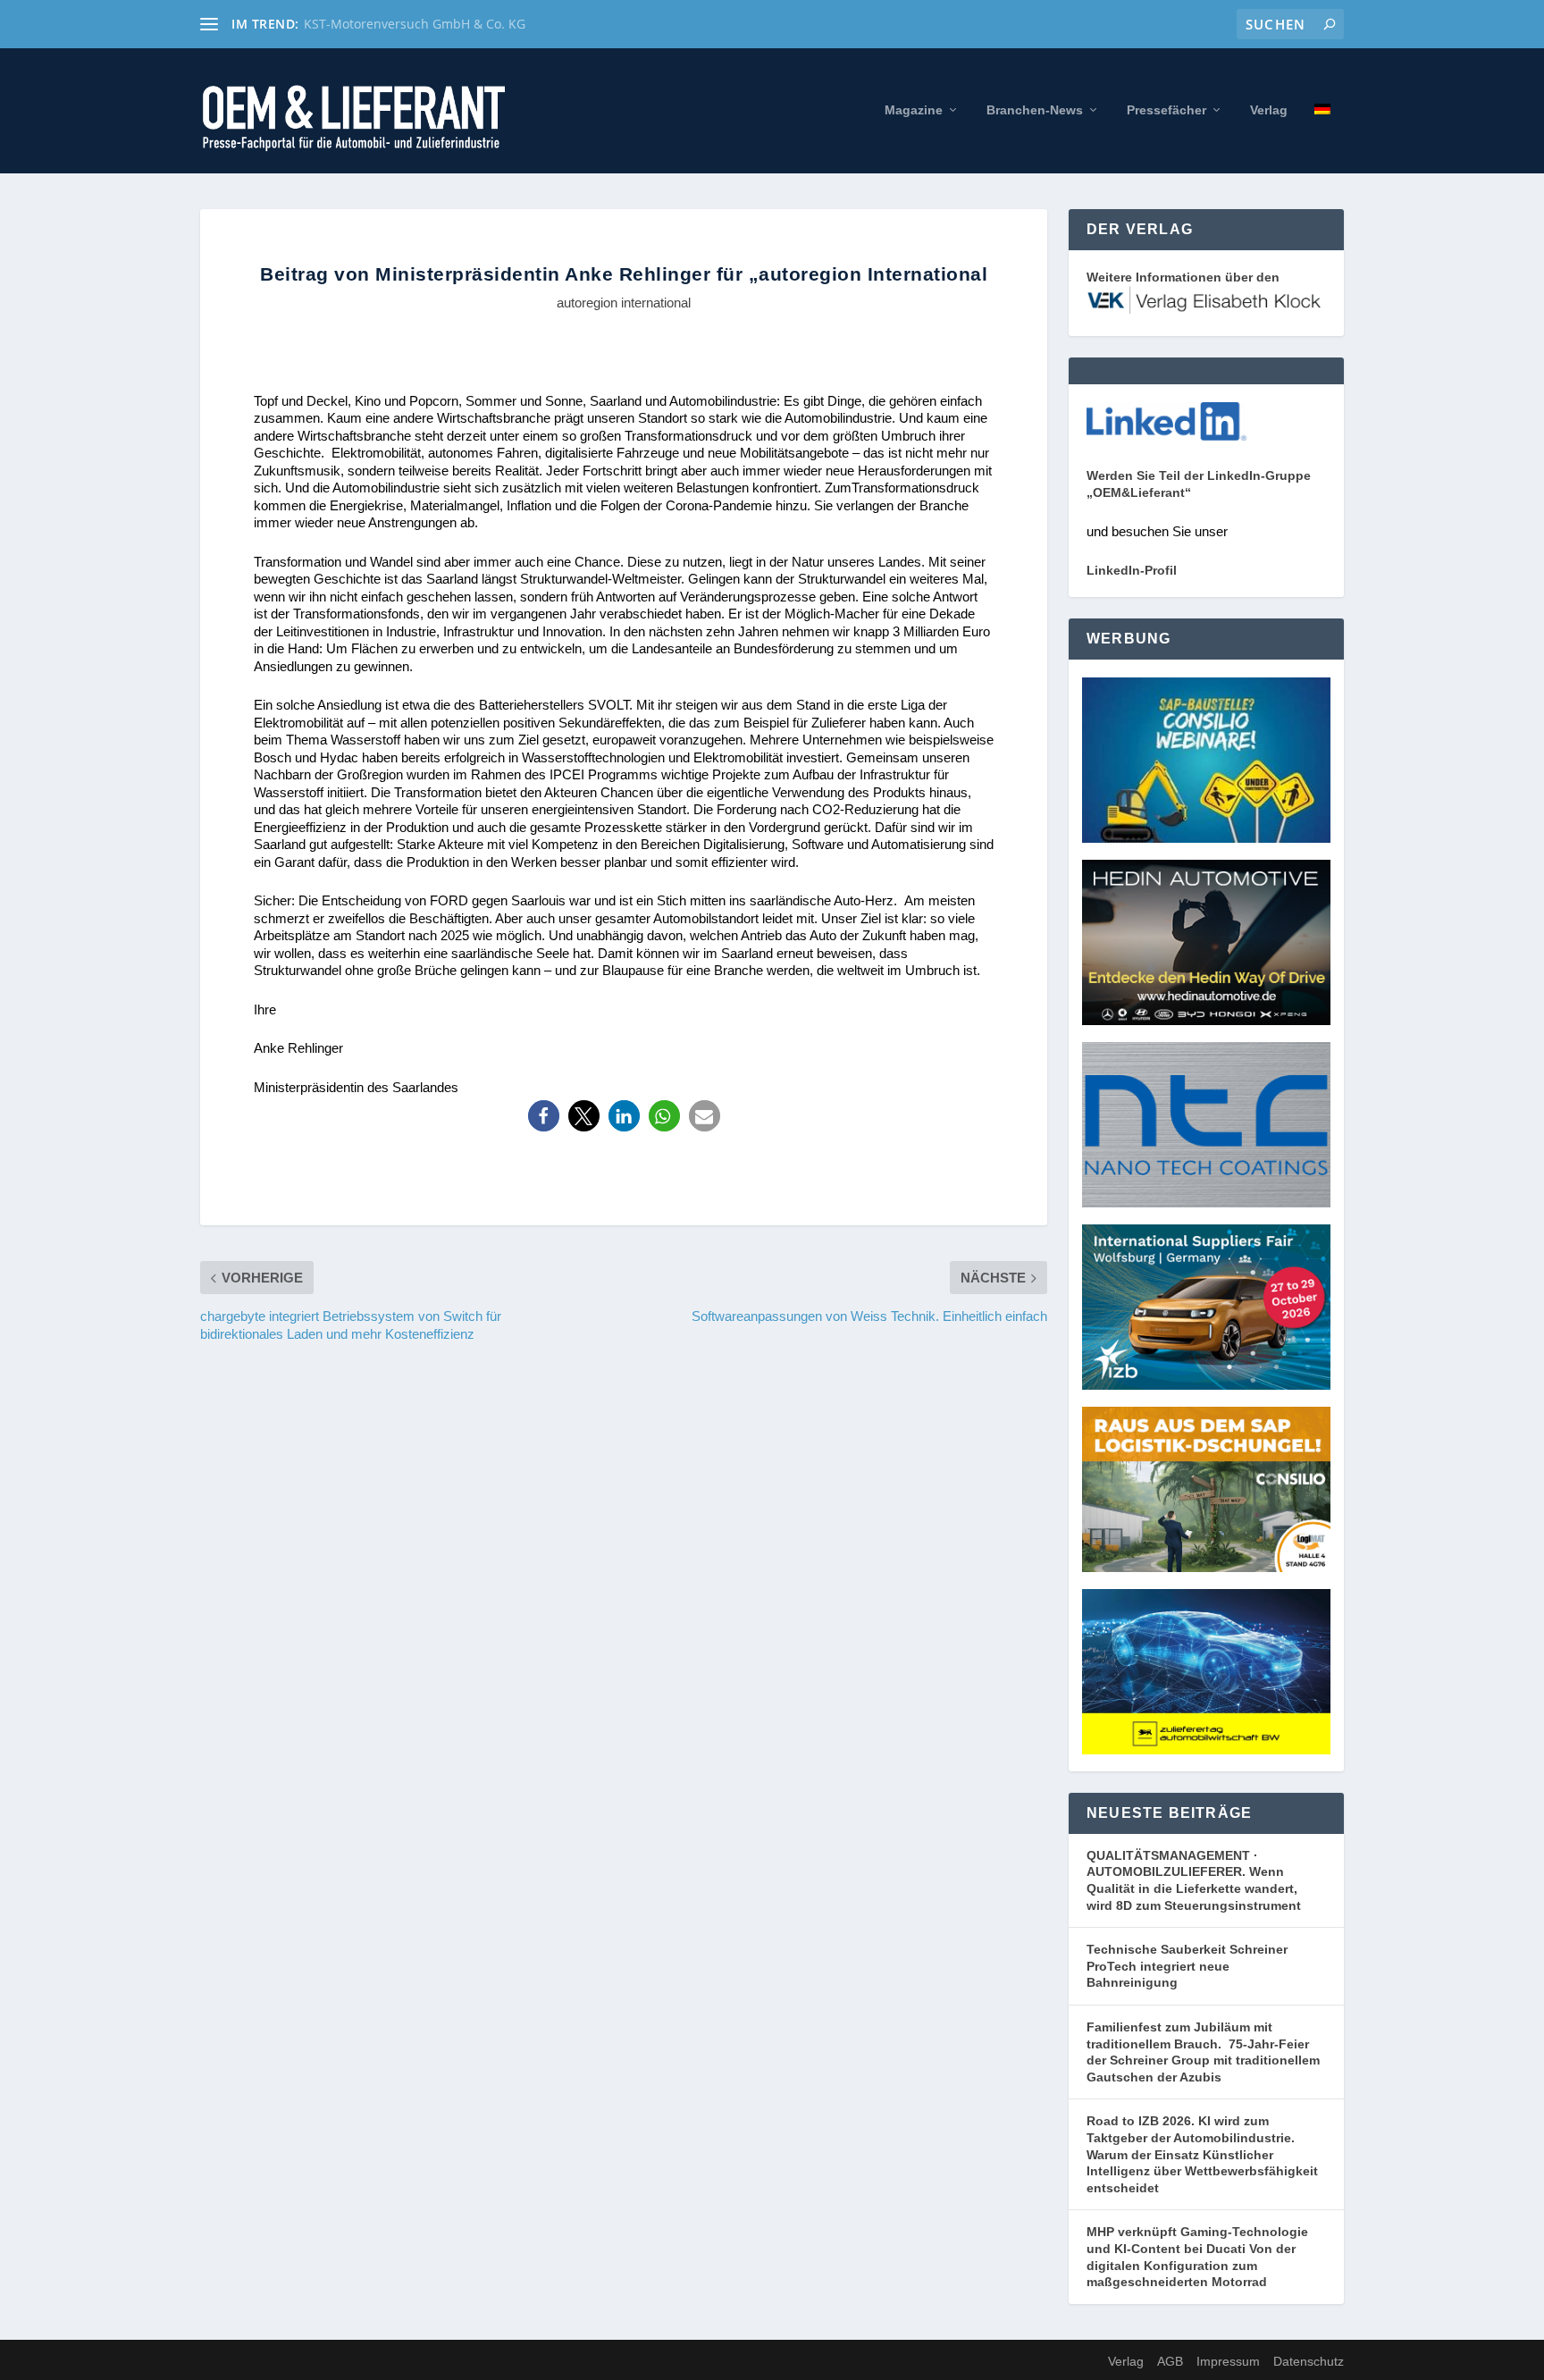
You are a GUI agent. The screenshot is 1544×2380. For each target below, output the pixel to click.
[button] (544, 1116)
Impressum (1228, 2361)
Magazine (914, 110)
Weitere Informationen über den (1183, 277)
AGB (1170, 2361)
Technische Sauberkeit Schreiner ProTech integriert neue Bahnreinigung (1187, 1966)
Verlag (1269, 110)
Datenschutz (1309, 2361)
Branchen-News (1035, 110)
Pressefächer (1166, 110)
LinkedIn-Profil (1132, 570)
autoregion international (624, 303)
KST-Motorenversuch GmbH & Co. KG (415, 24)
